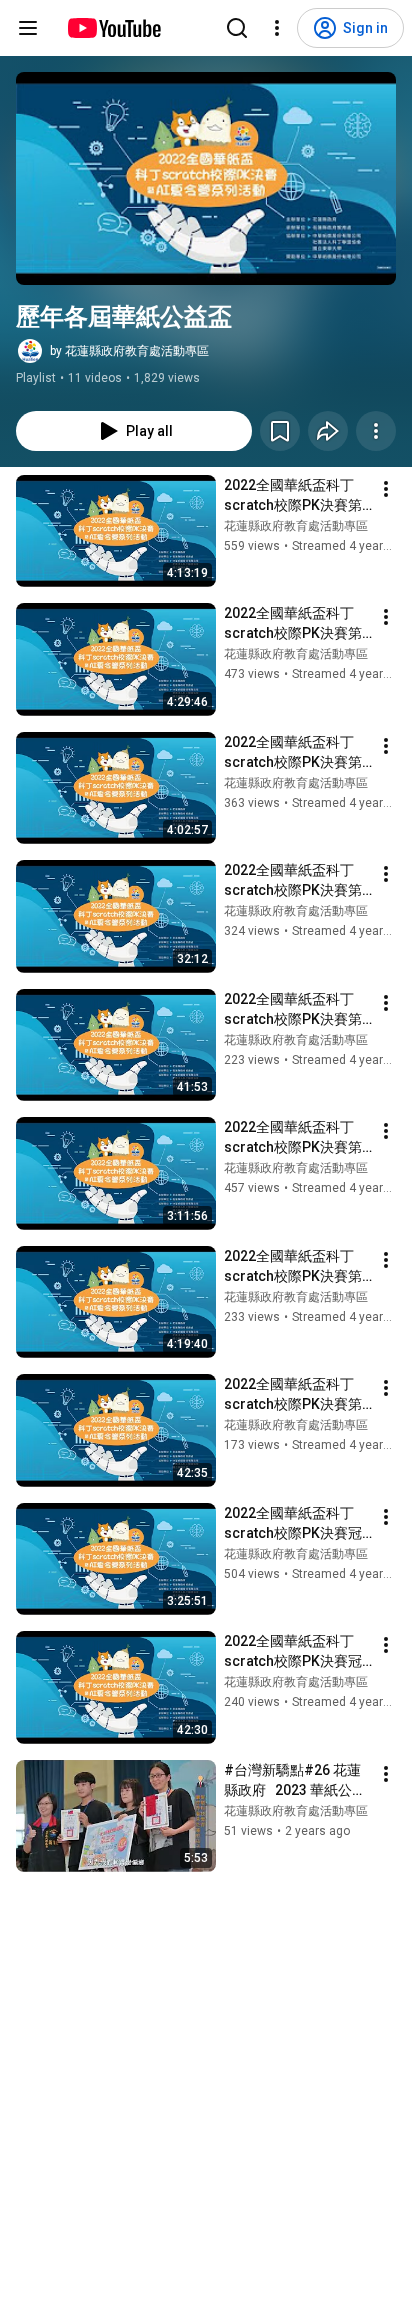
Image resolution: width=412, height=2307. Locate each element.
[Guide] (28, 28)
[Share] (328, 431)
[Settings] (277, 28)
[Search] (237, 28)
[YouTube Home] (113, 28)
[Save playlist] (280, 431)
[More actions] (376, 431)
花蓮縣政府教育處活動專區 (296, 526)
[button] (206, 178)
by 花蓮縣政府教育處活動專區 (129, 351)
